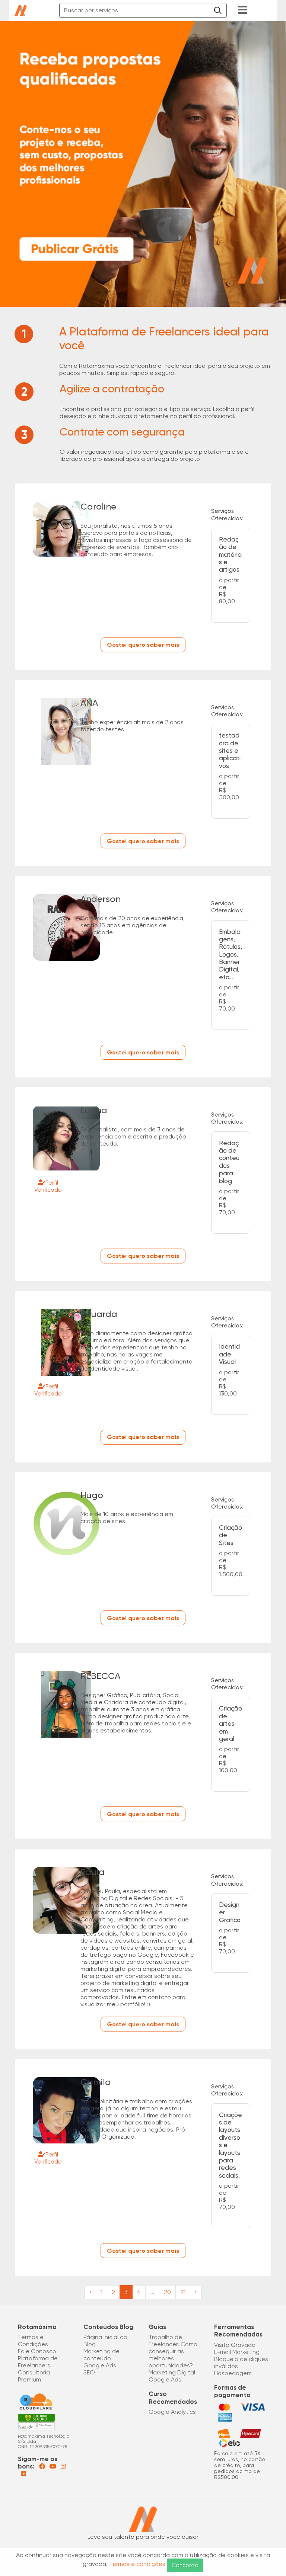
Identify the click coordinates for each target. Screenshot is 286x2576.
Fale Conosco (37, 2351)
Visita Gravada (235, 2345)
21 (183, 2292)
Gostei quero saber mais (143, 645)
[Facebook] (43, 2466)
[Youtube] (54, 2466)
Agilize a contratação (112, 389)
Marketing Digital (172, 2372)
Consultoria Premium (34, 2376)
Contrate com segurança (122, 432)
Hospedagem (233, 2373)
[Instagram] (63, 2466)
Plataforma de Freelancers (38, 2362)
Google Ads (100, 2365)
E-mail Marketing (237, 2352)
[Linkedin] (23, 2474)
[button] (203, 10)
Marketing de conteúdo (101, 2355)
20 (167, 2292)
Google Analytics (172, 2412)
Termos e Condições (33, 2341)
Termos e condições (137, 2564)
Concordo (185, 2565)
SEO (89, 2372)
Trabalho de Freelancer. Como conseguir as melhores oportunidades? (173, 2351)
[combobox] (143, 10)
